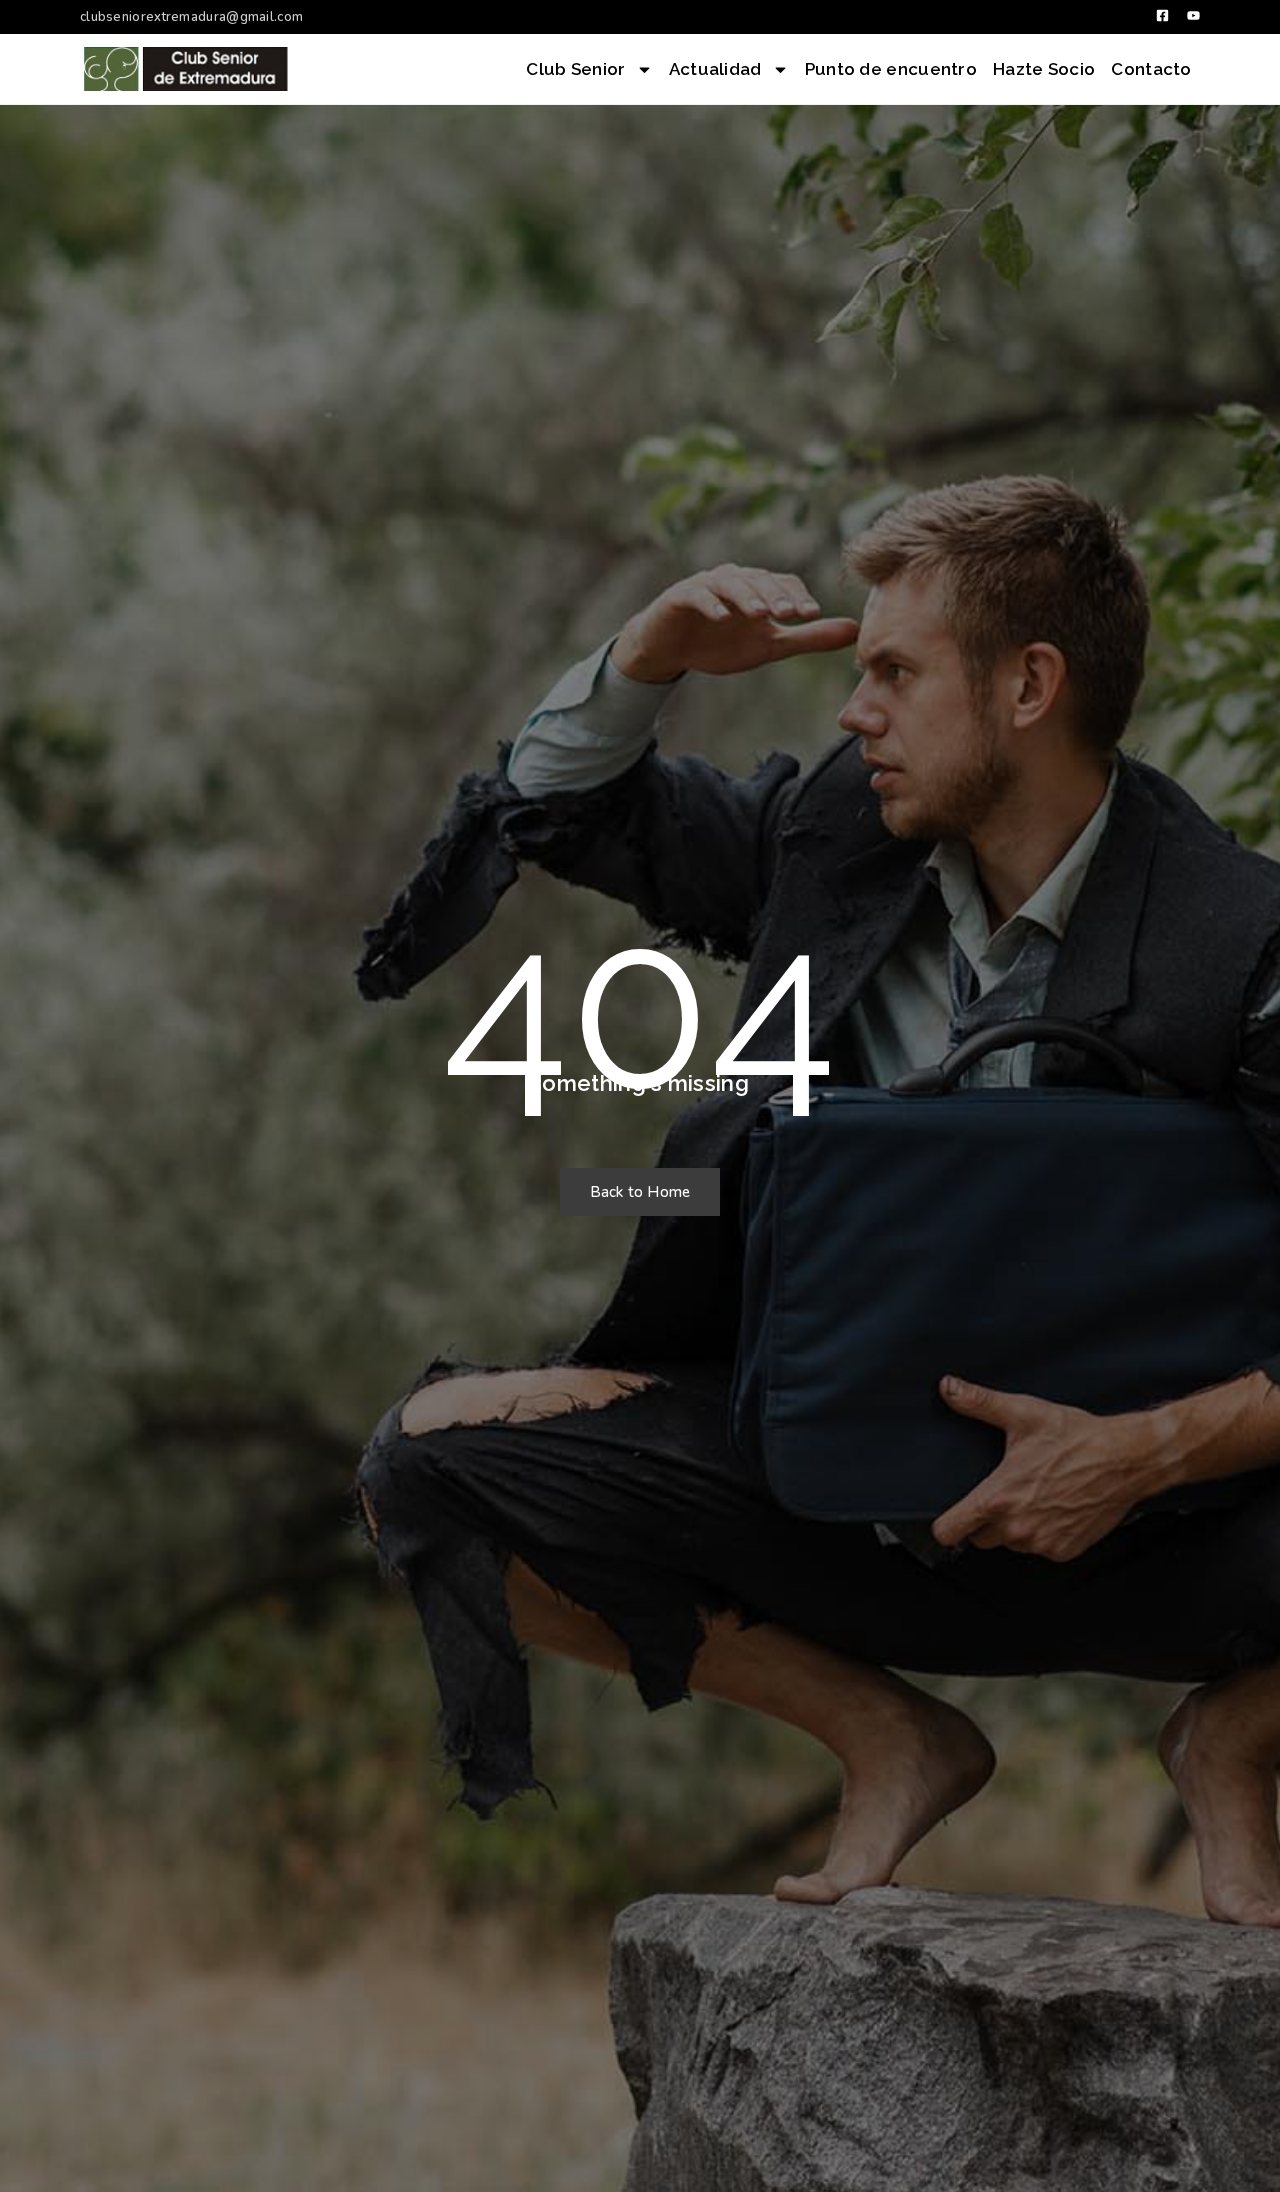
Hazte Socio (1044, 69)
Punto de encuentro (891, 69)
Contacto (1151, 69)
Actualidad (715, 69)
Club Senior (575, 69)
